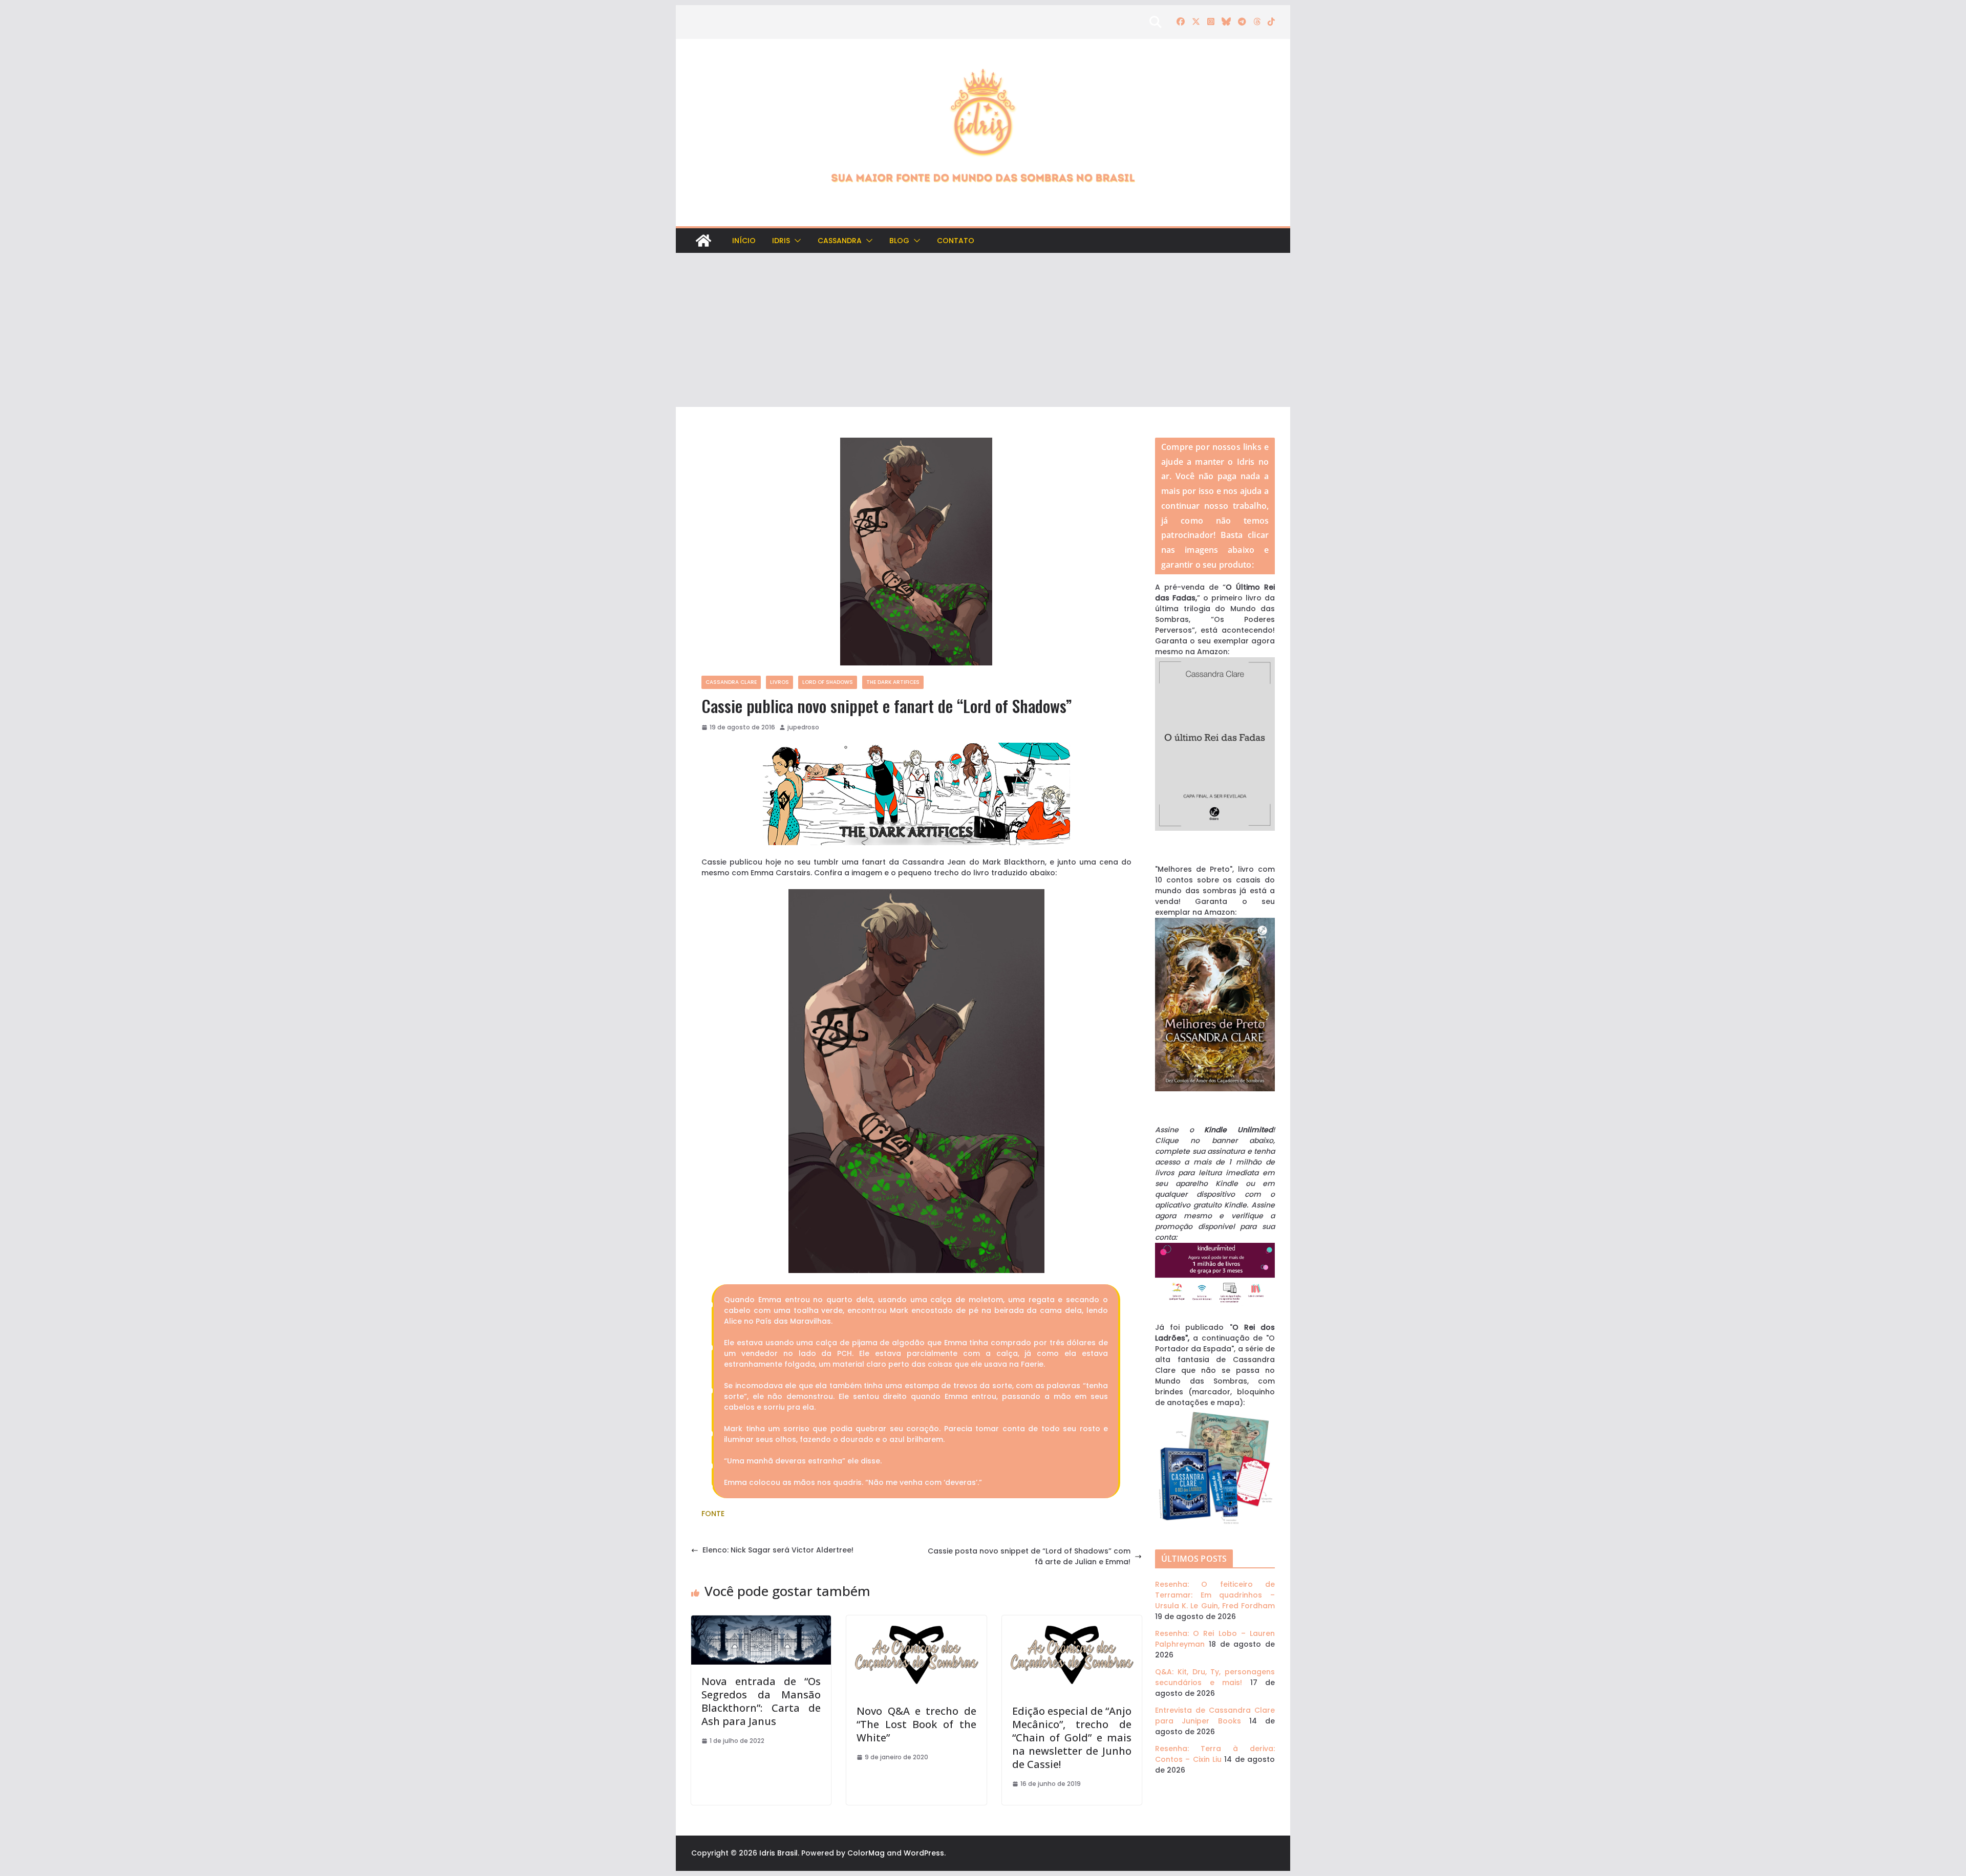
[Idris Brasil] (703, 241)
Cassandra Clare (731, 682)
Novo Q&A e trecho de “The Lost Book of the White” (916, 1724)
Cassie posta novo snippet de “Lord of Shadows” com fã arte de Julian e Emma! (1029, 1556)
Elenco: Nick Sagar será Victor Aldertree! (778, 1550)
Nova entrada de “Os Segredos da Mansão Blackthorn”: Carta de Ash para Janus (761, 1701)
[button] (796, 241)
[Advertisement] (983, 330)
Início (744, 241)
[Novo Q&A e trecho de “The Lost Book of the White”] (916, 1621)
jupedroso (803, 727)
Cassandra (840, 241)
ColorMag (866, 1853)
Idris (781, 241)
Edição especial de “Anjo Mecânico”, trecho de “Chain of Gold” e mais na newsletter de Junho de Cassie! (1072, 1738)
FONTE (713, 1514)
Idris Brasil (778, 1853)
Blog (899, 241)
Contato (956, 241)
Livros (779, 682)
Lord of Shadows (828, 682)
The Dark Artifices (893, 682)
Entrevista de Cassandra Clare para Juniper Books (1215, 1716)
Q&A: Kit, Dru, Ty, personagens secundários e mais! (1215, 1677)
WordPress (924, 1853)
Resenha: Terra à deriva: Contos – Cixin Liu (1215, 1754)
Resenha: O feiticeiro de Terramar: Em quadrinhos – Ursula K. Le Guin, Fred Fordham (1215, 1595)
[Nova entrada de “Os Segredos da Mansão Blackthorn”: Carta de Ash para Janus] (761, 1621)
